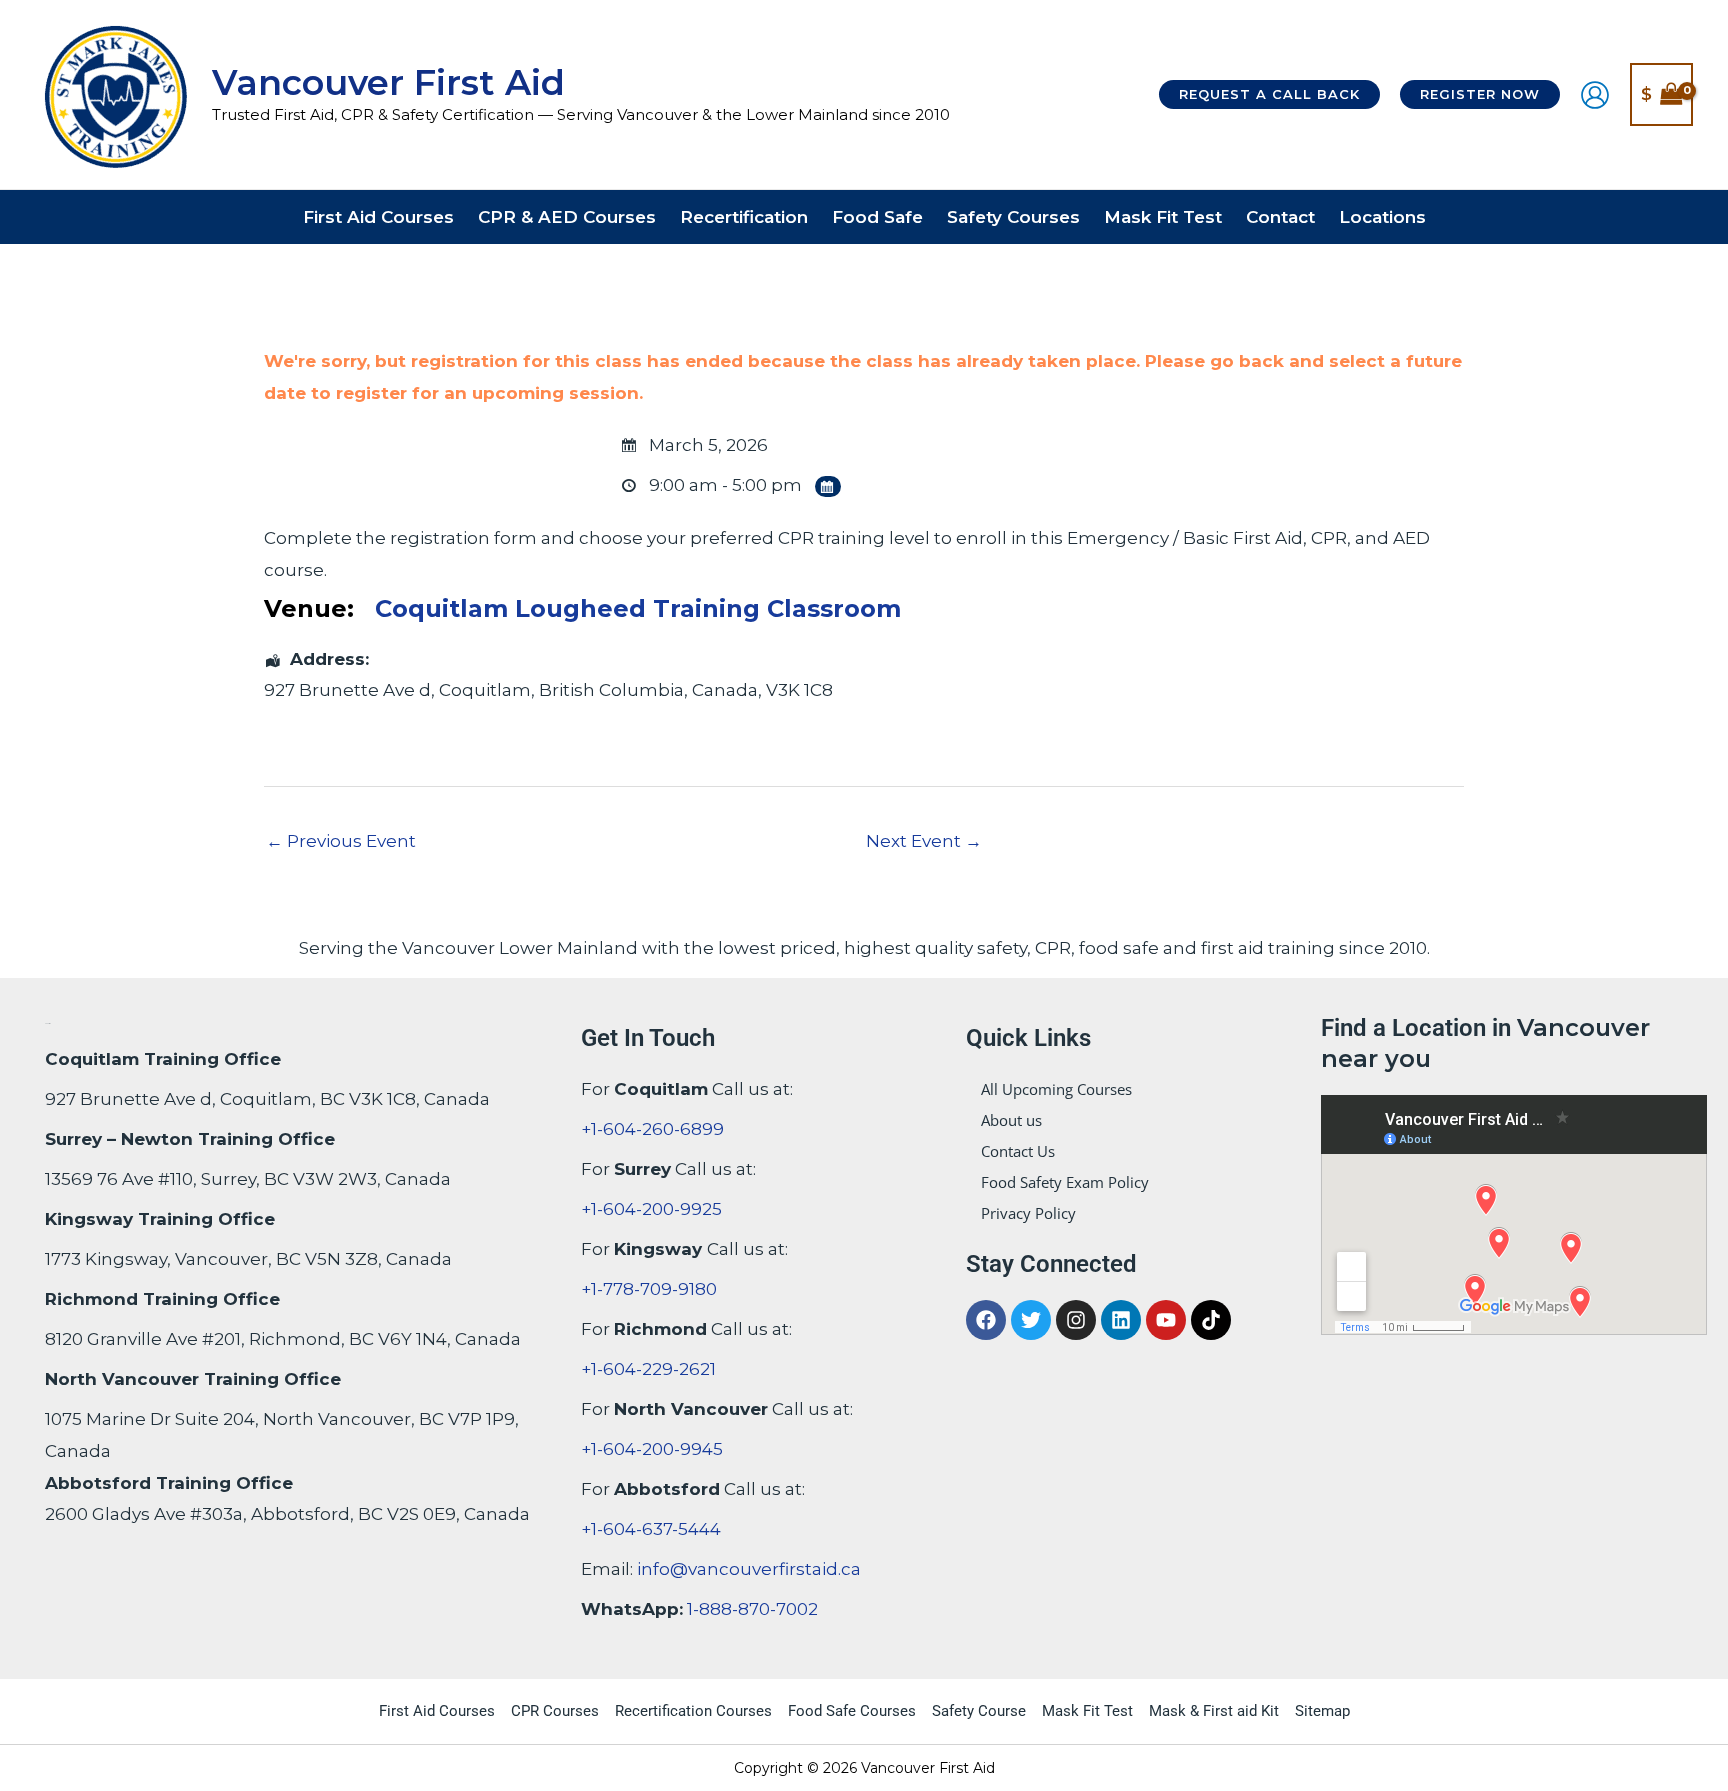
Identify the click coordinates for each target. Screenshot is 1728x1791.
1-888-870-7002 (752, 1609)
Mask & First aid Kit (1214, 1711)
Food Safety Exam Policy (1065, 1182)
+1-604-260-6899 (652, 1129)
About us (1011, 1120)
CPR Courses (555, 1711)
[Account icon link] (1595, 95)
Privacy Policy (1028, 1213)
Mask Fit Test (1087, 1711)
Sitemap (1322, 1711)
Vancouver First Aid (388, 82)
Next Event (924, 841)
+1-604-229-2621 (648, 1369)
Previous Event (341, 841)
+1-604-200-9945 (652, 1449)
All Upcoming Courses (1056, 1089)
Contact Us (1018, 1151)
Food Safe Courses (852, 1711)
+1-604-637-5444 (651, 1529)
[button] (1269, 94)
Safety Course (979, 1711)
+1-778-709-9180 (649, 1289)
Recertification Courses (693, 1711)
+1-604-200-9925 (651, 1209)
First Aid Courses (437, 1711)
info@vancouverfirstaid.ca (749, 1569)
